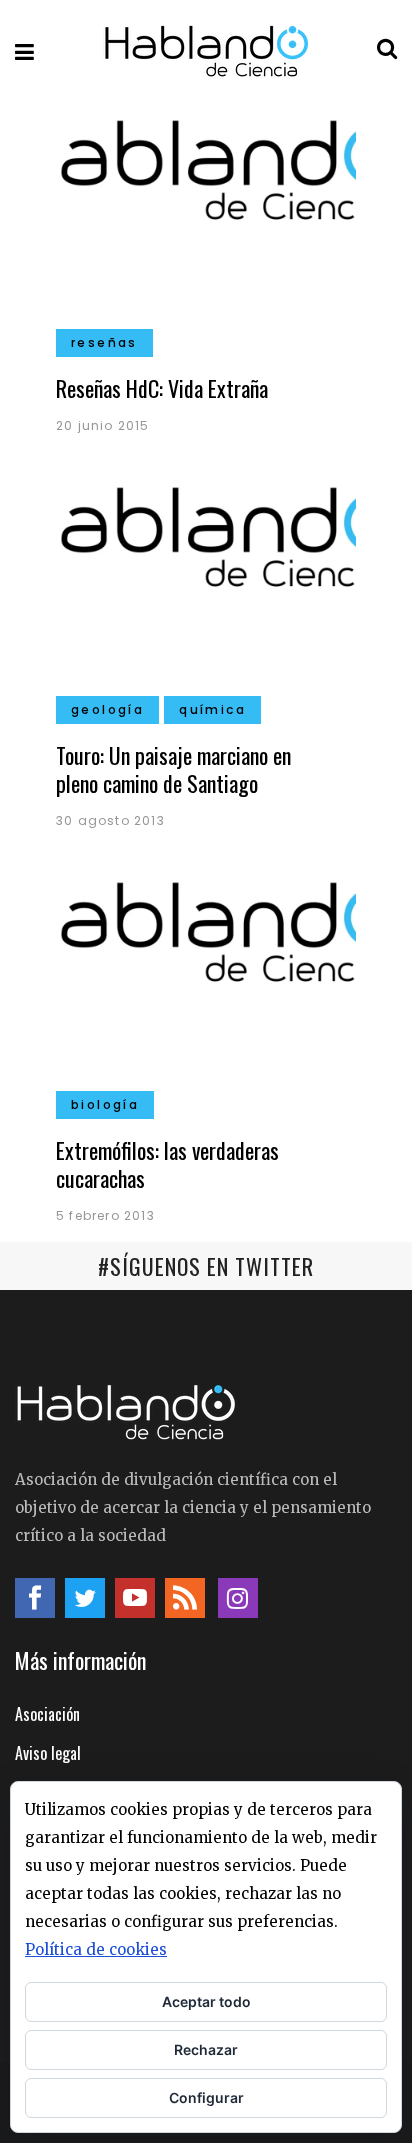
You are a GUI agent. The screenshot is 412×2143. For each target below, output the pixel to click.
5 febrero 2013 (105, 1215)
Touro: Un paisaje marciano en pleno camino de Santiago (173, 769)
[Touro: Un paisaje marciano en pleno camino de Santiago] (206, 593)
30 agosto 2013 (110, 820)
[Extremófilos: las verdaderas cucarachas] (206, 988)
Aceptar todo (206, 2001)
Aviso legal (48, 1753)
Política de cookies (96, 1949)
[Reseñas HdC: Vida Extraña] (206, 226)
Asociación (47, 1714)
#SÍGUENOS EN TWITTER (206, 1266)
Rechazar (206, 2049)
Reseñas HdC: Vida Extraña (162, 388)
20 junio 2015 (103, 425)
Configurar (206, 2097)
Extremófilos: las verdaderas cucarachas (167, 1164)
